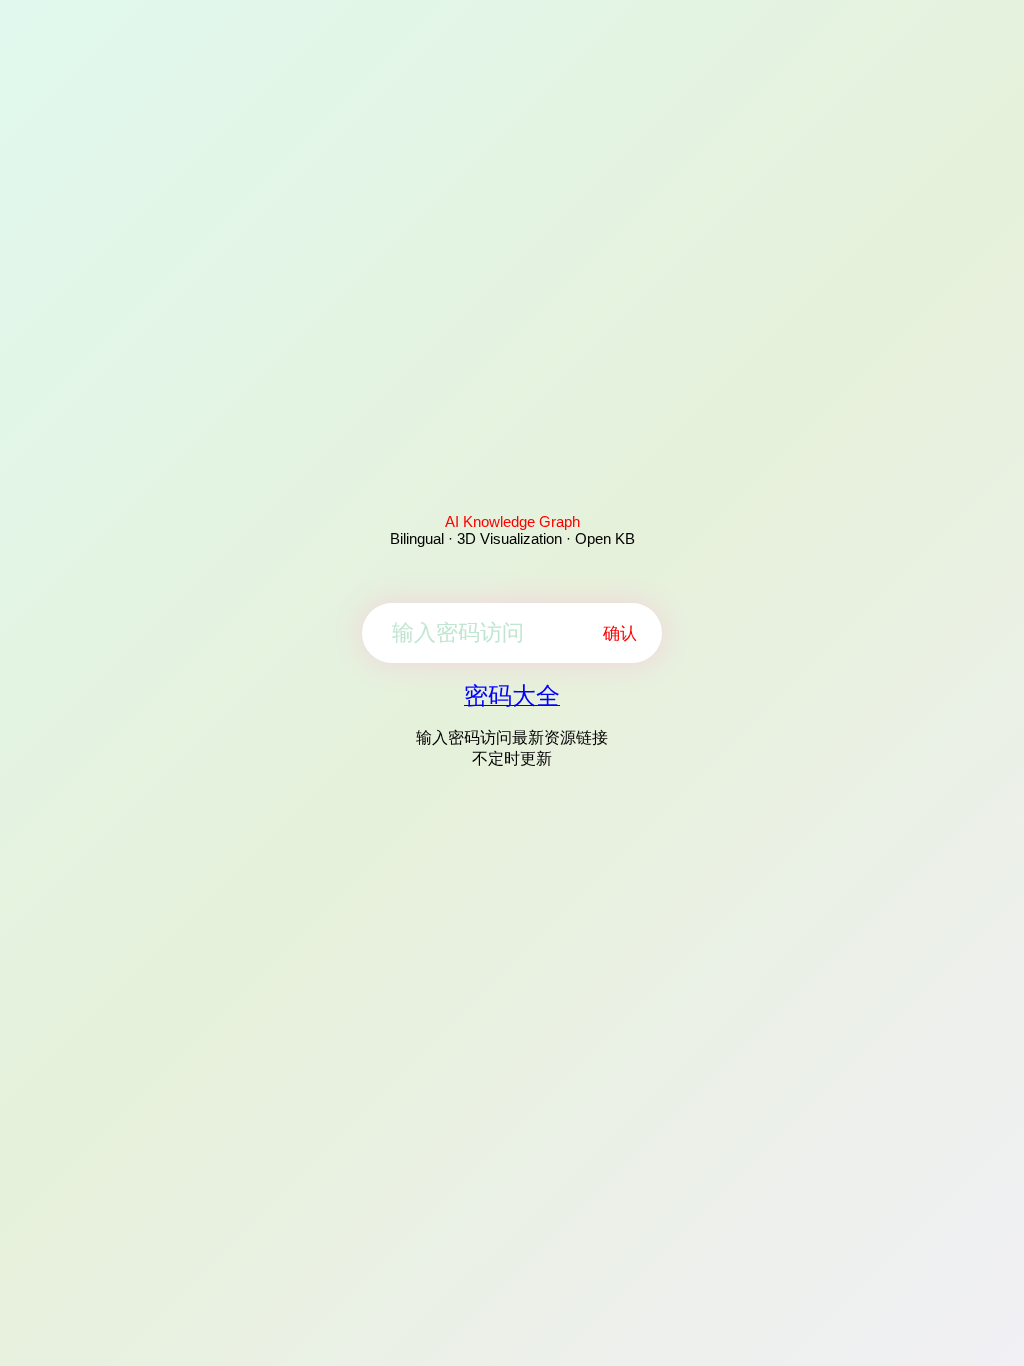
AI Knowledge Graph (512, 521)
